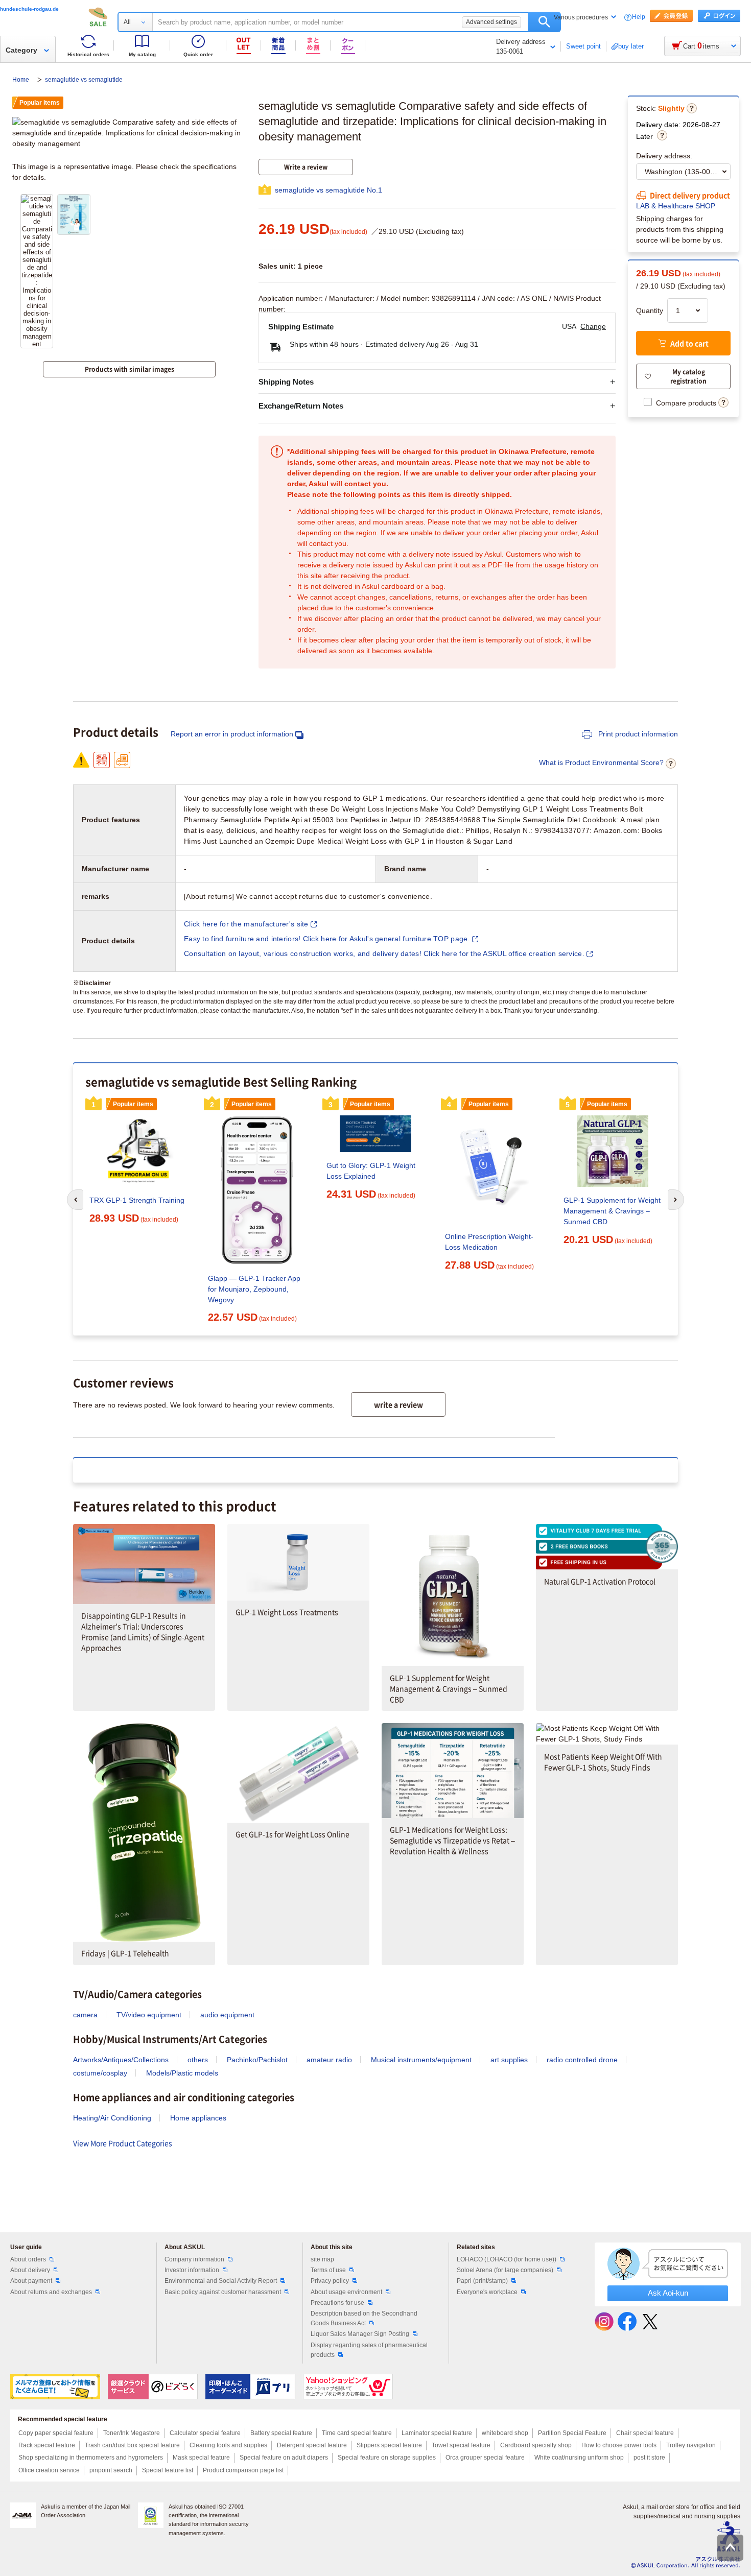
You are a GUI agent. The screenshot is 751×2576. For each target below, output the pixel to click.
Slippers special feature (389, 2445)
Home (21, 80)
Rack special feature (47, 2445)
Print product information (637, 734)
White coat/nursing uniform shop (579, 2458)
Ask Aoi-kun (668, 2293)
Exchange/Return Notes (301, 406)
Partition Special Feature (572, 2433)
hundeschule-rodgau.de (29, 9)
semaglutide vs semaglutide (84, 80)
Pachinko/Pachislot (257, 2060)
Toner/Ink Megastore (132, 2433)
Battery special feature (281, 2433)
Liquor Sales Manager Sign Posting (360, 2334)
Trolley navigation (691, 2445)
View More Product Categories (123, 2143)
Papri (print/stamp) (482, 2281)
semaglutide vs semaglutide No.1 (328, 190)
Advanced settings (491, 22)
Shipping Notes (286, 382)
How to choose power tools (619, 2445)
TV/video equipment (149, 2015)
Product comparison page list (243, 2470)
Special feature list (168, 2470)
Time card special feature (357, 2433)
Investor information (192, 2270)
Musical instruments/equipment (421, 2060)
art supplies (509, 2060)
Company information (194, 2259)
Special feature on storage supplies (387, 2458)
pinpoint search (111, 2470)
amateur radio (329, 2060)
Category (21, 50)
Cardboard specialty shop (536, 2445)
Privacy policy (330, 2281)
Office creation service (49, 2470)
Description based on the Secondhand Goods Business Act (364, 2318)
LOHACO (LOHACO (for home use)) (507, 2259)
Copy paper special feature (56, 2433)
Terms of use (328, 2270)
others (198, 2060)
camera (85, 2015)
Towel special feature (461, 2445)
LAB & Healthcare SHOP (676, 206)
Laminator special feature (437, 2433)
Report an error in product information (232, 734)
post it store (649, 2458)
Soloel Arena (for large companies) (505, 2270)
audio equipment (227, 2015)
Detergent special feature (312, 2445)
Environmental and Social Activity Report (221, 2281)
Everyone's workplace (487, 2292)
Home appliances (198, 2118)
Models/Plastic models (182, 2073)
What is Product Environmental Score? (601, 762)
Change (593, 326)
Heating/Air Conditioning (112, 2118)
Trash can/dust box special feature (132, 2445)
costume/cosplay (100, 2073)
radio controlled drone (582, 2060)
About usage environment (346, 2292)
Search (544, 22)
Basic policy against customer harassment (223, 2292)
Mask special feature (201, 2458)
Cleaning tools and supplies (228, 2445)
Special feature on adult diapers (284, 2458)
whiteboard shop (505, 2433)
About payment (31, 2281)
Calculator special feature (205, 2433)
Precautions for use (337, 2303)
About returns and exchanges (51, 2292)
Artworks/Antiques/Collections (121, 2060)
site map (322, 2259)
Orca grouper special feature (485, 2458)
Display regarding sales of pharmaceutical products (369, 2350)
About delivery (30, 2270)
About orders (28, 2259)
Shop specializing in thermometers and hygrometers (91, 2458)
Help (639, 17)
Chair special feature (645, 2433)
